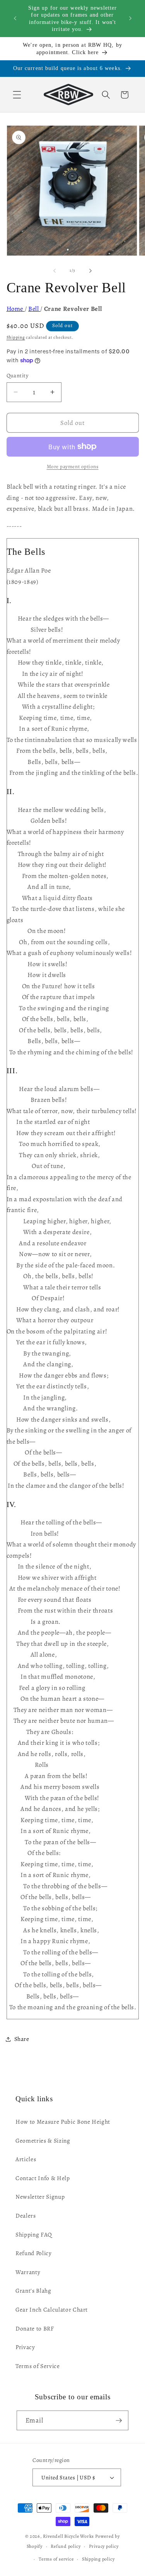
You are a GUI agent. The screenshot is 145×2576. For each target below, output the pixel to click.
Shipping (16, 337)
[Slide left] (55, 271)
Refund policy (66, 2546)
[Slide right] (90, 271)
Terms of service (56, 2559)
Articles (26, 2159)
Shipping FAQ (34, 2234)
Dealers (26, 2215)
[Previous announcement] (15, 19)
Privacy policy (104, 2546)
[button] (17, 95)
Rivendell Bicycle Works (68, 2536)
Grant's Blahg (33, 2290)
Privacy (25, 2347)
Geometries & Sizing (43, 2140)
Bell (34, 309)
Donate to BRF (35, 2328)
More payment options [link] (73, 467)
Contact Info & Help (43, 2178)
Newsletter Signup (40, 2197)
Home (16, 309)
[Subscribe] (119, 2421)
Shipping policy (98, 2559)
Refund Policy (34, 2253)
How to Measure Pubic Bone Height (63, 2122)
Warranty (28, 2272)
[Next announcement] (130, 19)
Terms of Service (38, 2366)
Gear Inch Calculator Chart (52, 2309)
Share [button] (22, 2039)
